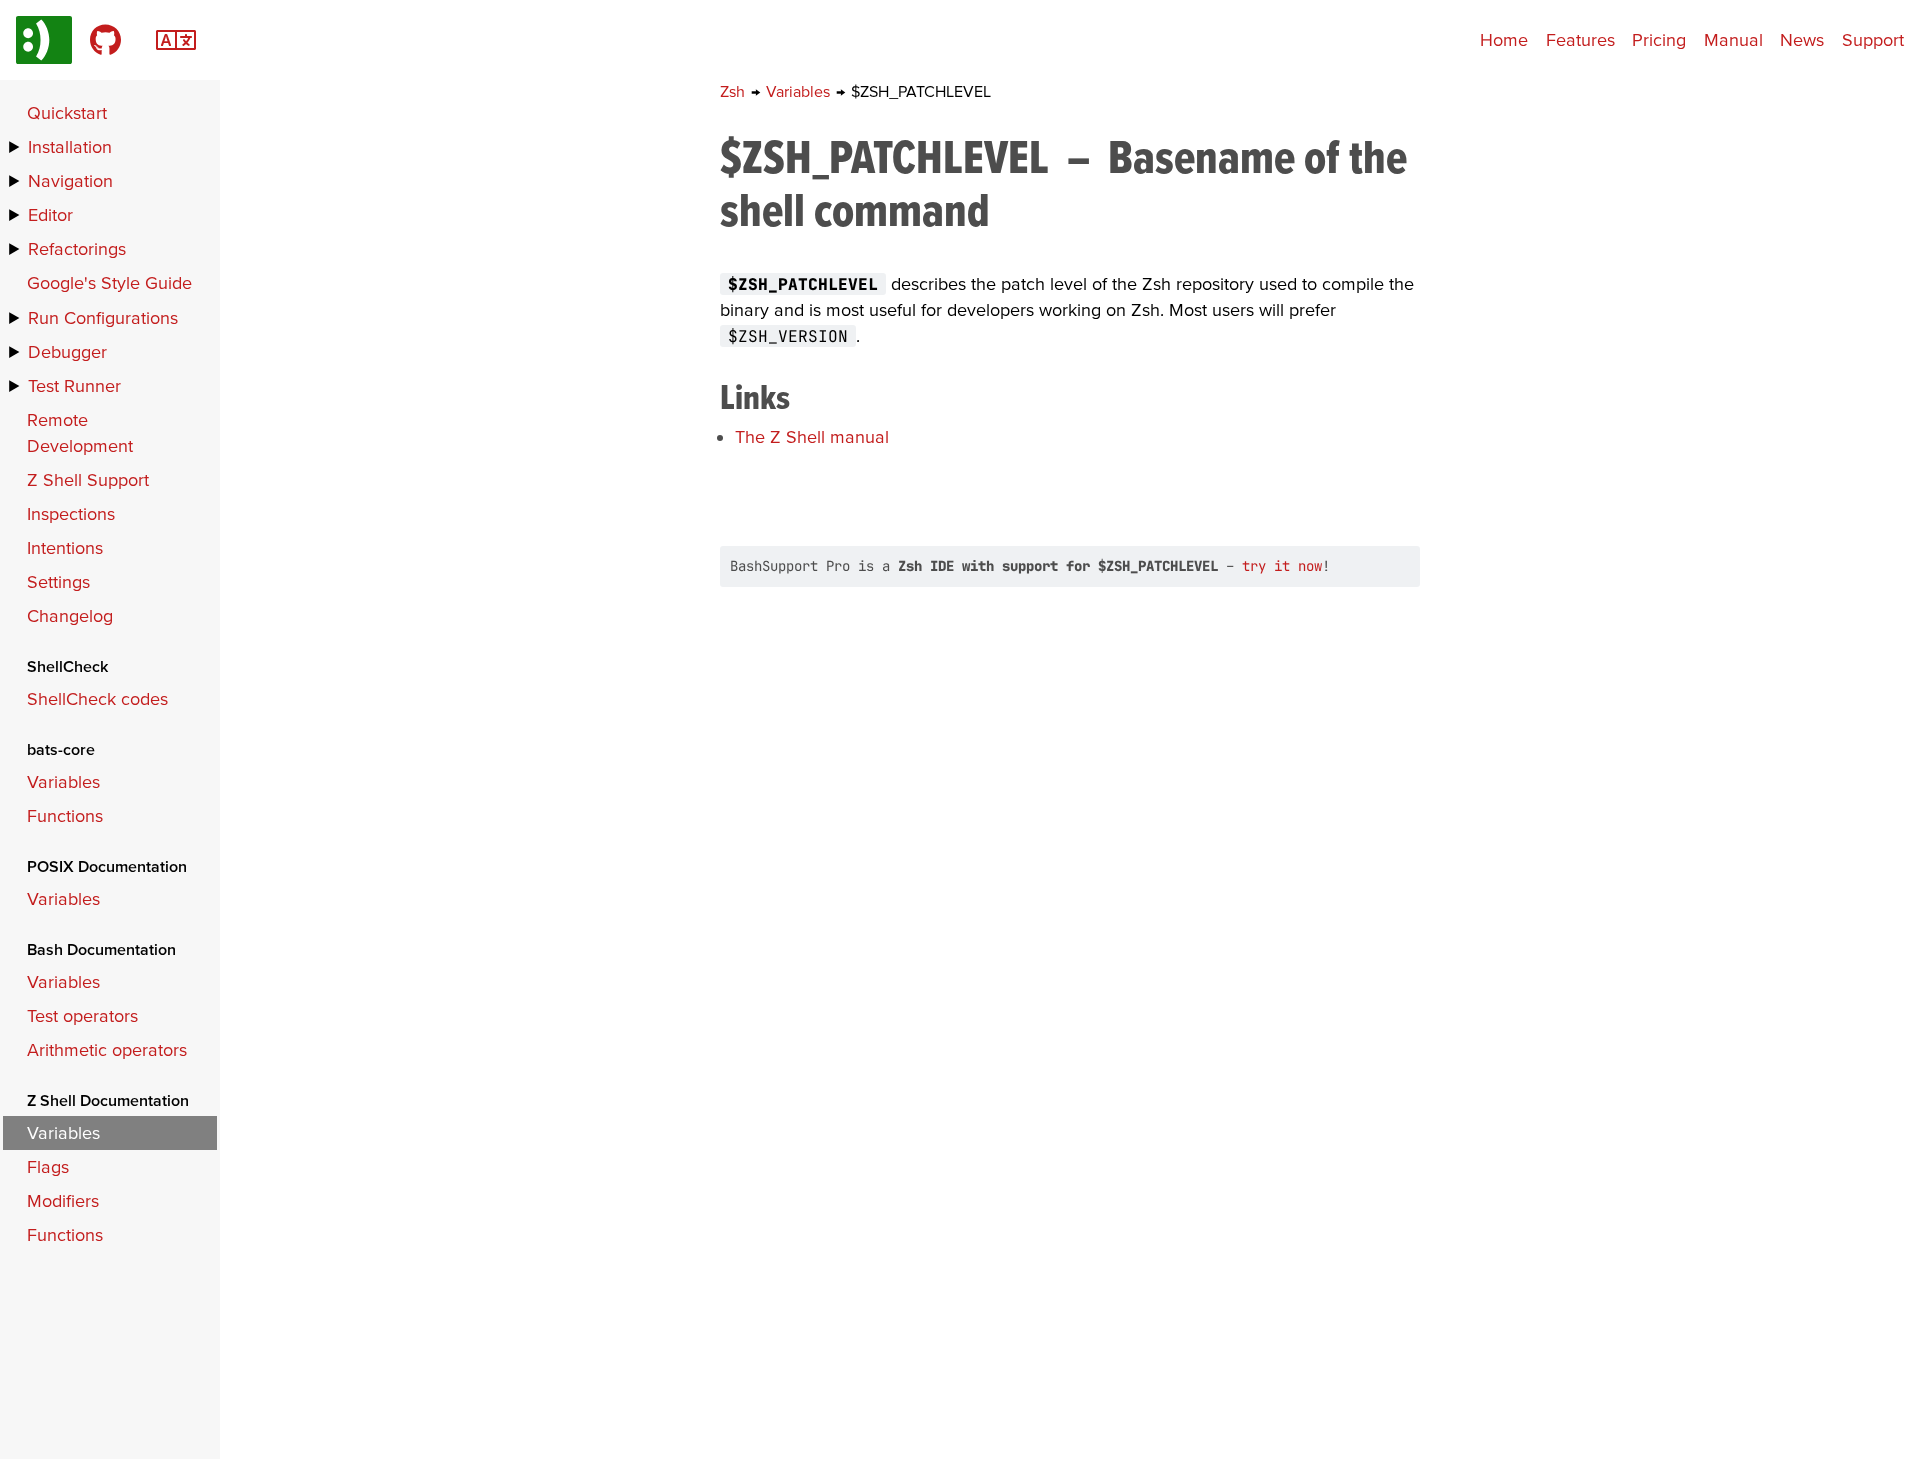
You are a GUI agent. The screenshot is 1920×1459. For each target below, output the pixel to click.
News (1802, 39)
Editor (50, 214)
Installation (70, 146)
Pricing (1659, 39)
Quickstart (67, 112)
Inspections (71, 513)
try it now (1282, 566)
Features (1580, 39)
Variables (800, 91)
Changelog (70, 615)
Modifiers (63, 1200)
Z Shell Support (88, 479)
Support (1873, 39)
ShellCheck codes (97, 698)
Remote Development (80, 432)
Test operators (82, 1015)
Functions (65, 815)
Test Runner (74, 385)
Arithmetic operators (107, 1049)
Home (1504, 39)
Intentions (65, 547)
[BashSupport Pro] (44, 40)
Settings (58, 581)
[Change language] (176, 37)
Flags (48, 1166)
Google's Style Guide (109, 282)
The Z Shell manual (812, 436)
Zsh (734, 91)
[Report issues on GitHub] (105, 40)
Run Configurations (103, 317)
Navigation (70, 180)
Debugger (67, 351)
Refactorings (77, 248)
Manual (1733, 39)
